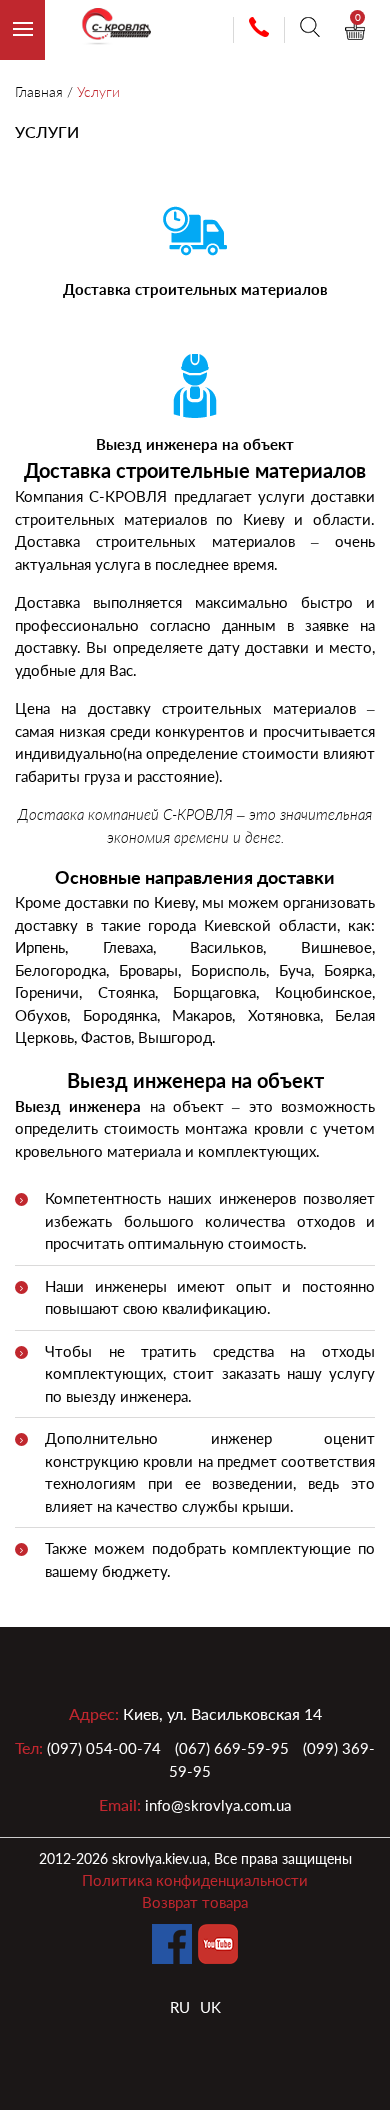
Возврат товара (195, 1902)
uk (210, 2007)
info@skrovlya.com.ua (218, 1805)
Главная (39, 91)
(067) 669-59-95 (232, 1748)
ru (180, 2007)
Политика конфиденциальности (195, 1880)
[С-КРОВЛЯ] (108, 30)
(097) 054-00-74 (104, 1748)
